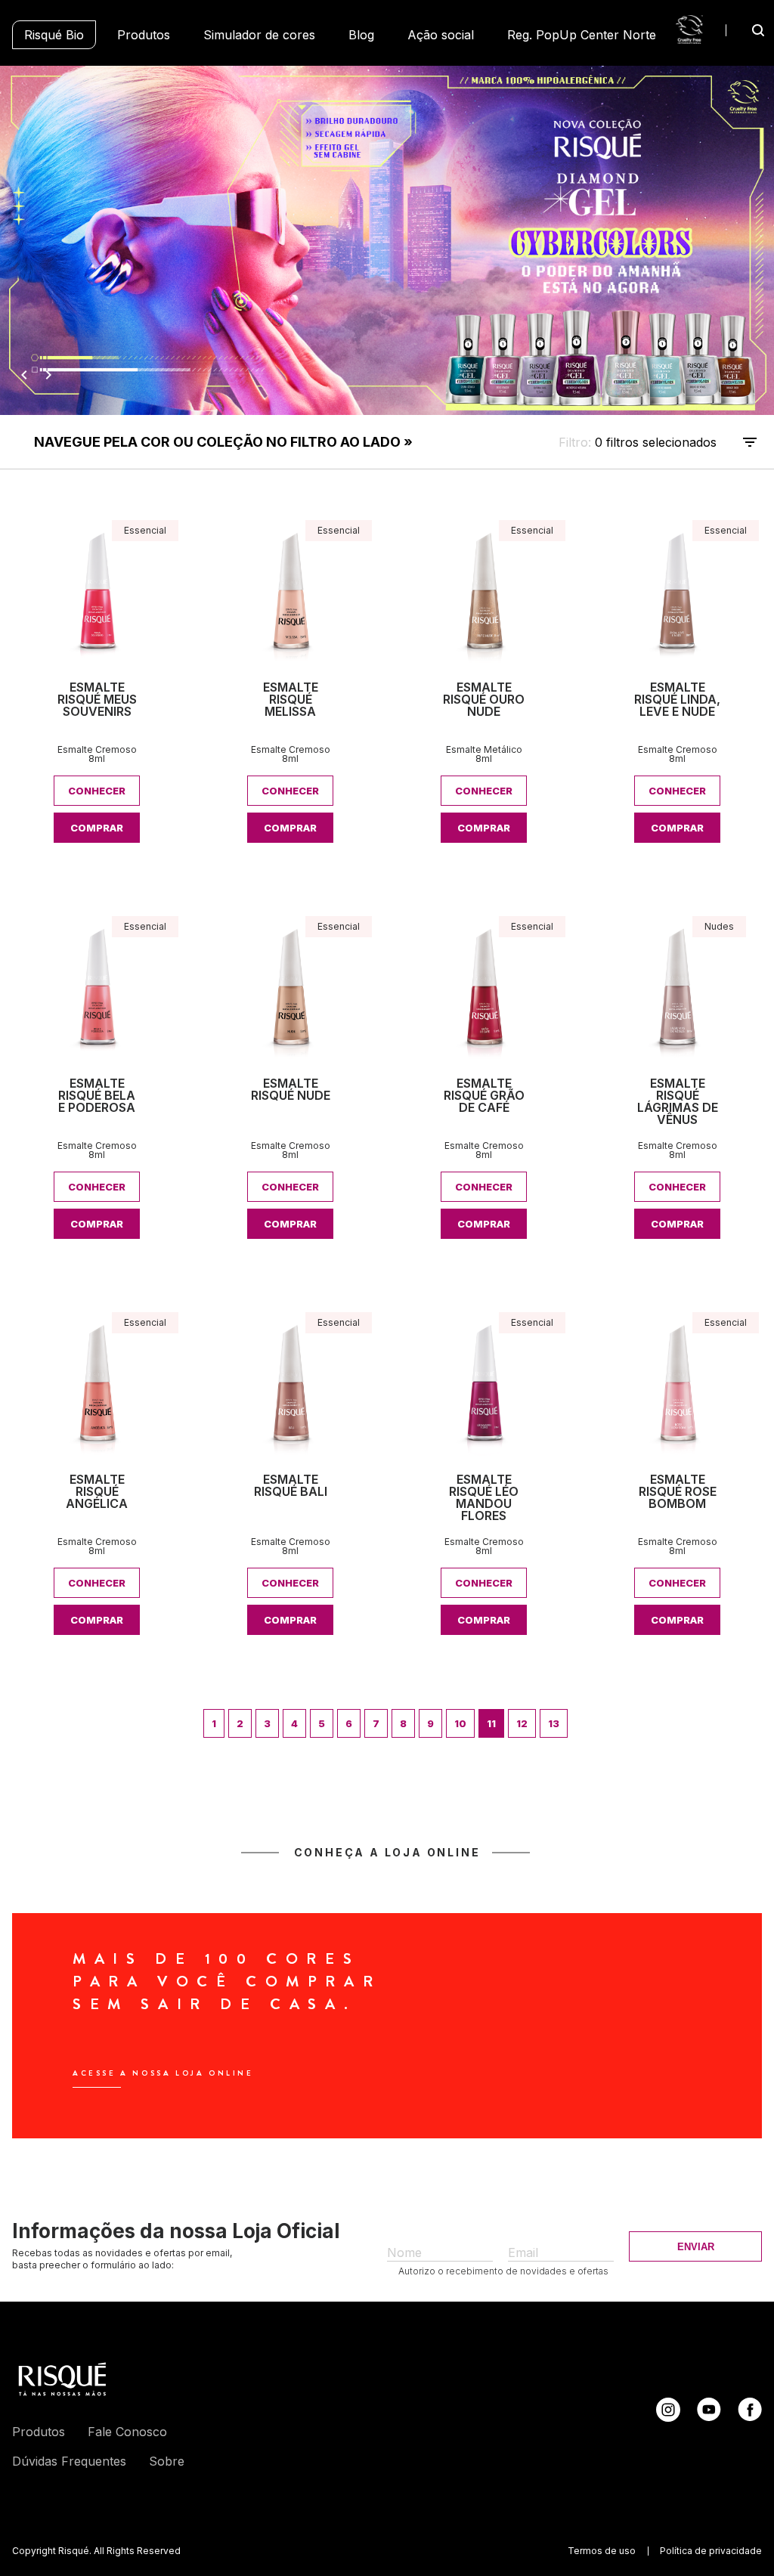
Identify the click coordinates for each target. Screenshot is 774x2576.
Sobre (167, 2461)
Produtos (144, 35)
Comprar (97, 828)
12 (522, 1723)
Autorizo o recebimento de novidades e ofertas (503, 2271)
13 (554, 1723)
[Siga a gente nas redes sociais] (668, 2417)
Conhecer (97, 791)
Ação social (441, 35)
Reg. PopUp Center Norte (582, 35)
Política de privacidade (711, 2551)
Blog (361, 35)
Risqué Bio (54, 35)
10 (460, 1723)
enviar (696, 2247)
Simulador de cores (259, 35)
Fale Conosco (127, 2432)
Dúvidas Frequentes (69, 2461)
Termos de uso (602, 2551)
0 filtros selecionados (375, 442)
